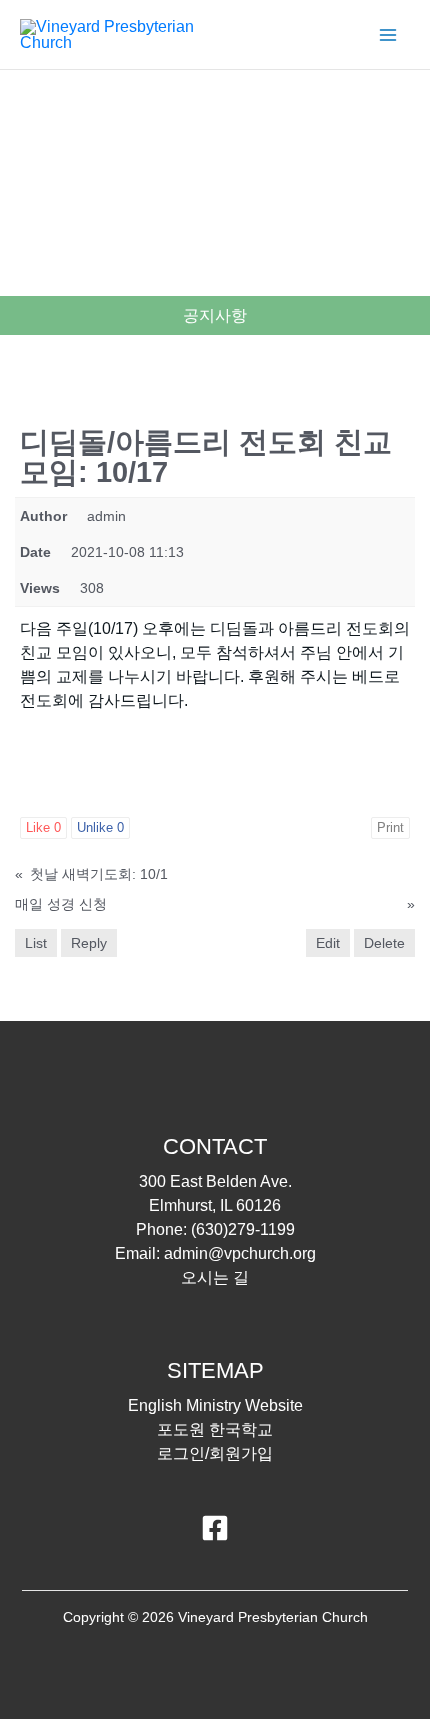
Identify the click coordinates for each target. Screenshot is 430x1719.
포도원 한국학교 (215, 1429)
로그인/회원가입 (215, 1453)
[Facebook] (215, 1528)
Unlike (100, 827)
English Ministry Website (215, 1405)
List (36, 943)
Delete (384, 943)
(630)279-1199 (243, 1229)
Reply (89, 943)
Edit (328, 943)
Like (43, 827)
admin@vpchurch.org (240, 1253)
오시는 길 (215, 1277)
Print (390, 827)
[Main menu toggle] (388, 35)
